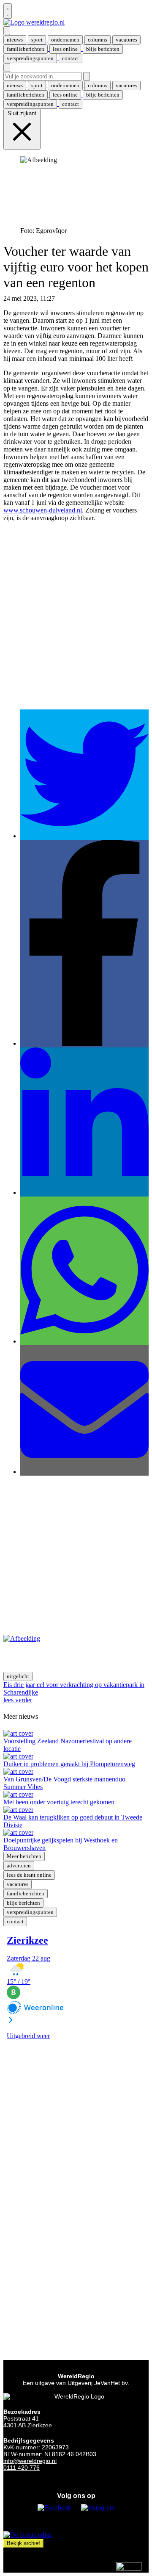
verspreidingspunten (30, 1912)
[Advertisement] (76, 623)
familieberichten (26, 1893)
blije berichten (23, 1903)
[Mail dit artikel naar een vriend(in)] (84, 1472)
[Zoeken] (87, 76)
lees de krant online (29, 1875)
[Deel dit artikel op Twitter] (84, 836)
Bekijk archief (23, 2543)
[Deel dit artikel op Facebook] (84, 1043)
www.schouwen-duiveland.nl (43, 510)
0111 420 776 (22, 2468)
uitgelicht (18, 1676)
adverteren (19, 1866)
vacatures (18, 1884)
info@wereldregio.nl (30, 2461)
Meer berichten (24, 1856)
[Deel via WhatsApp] (84, 1341)
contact (15, 1921)
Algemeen (70, 298)
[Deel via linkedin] (84, 1192)
